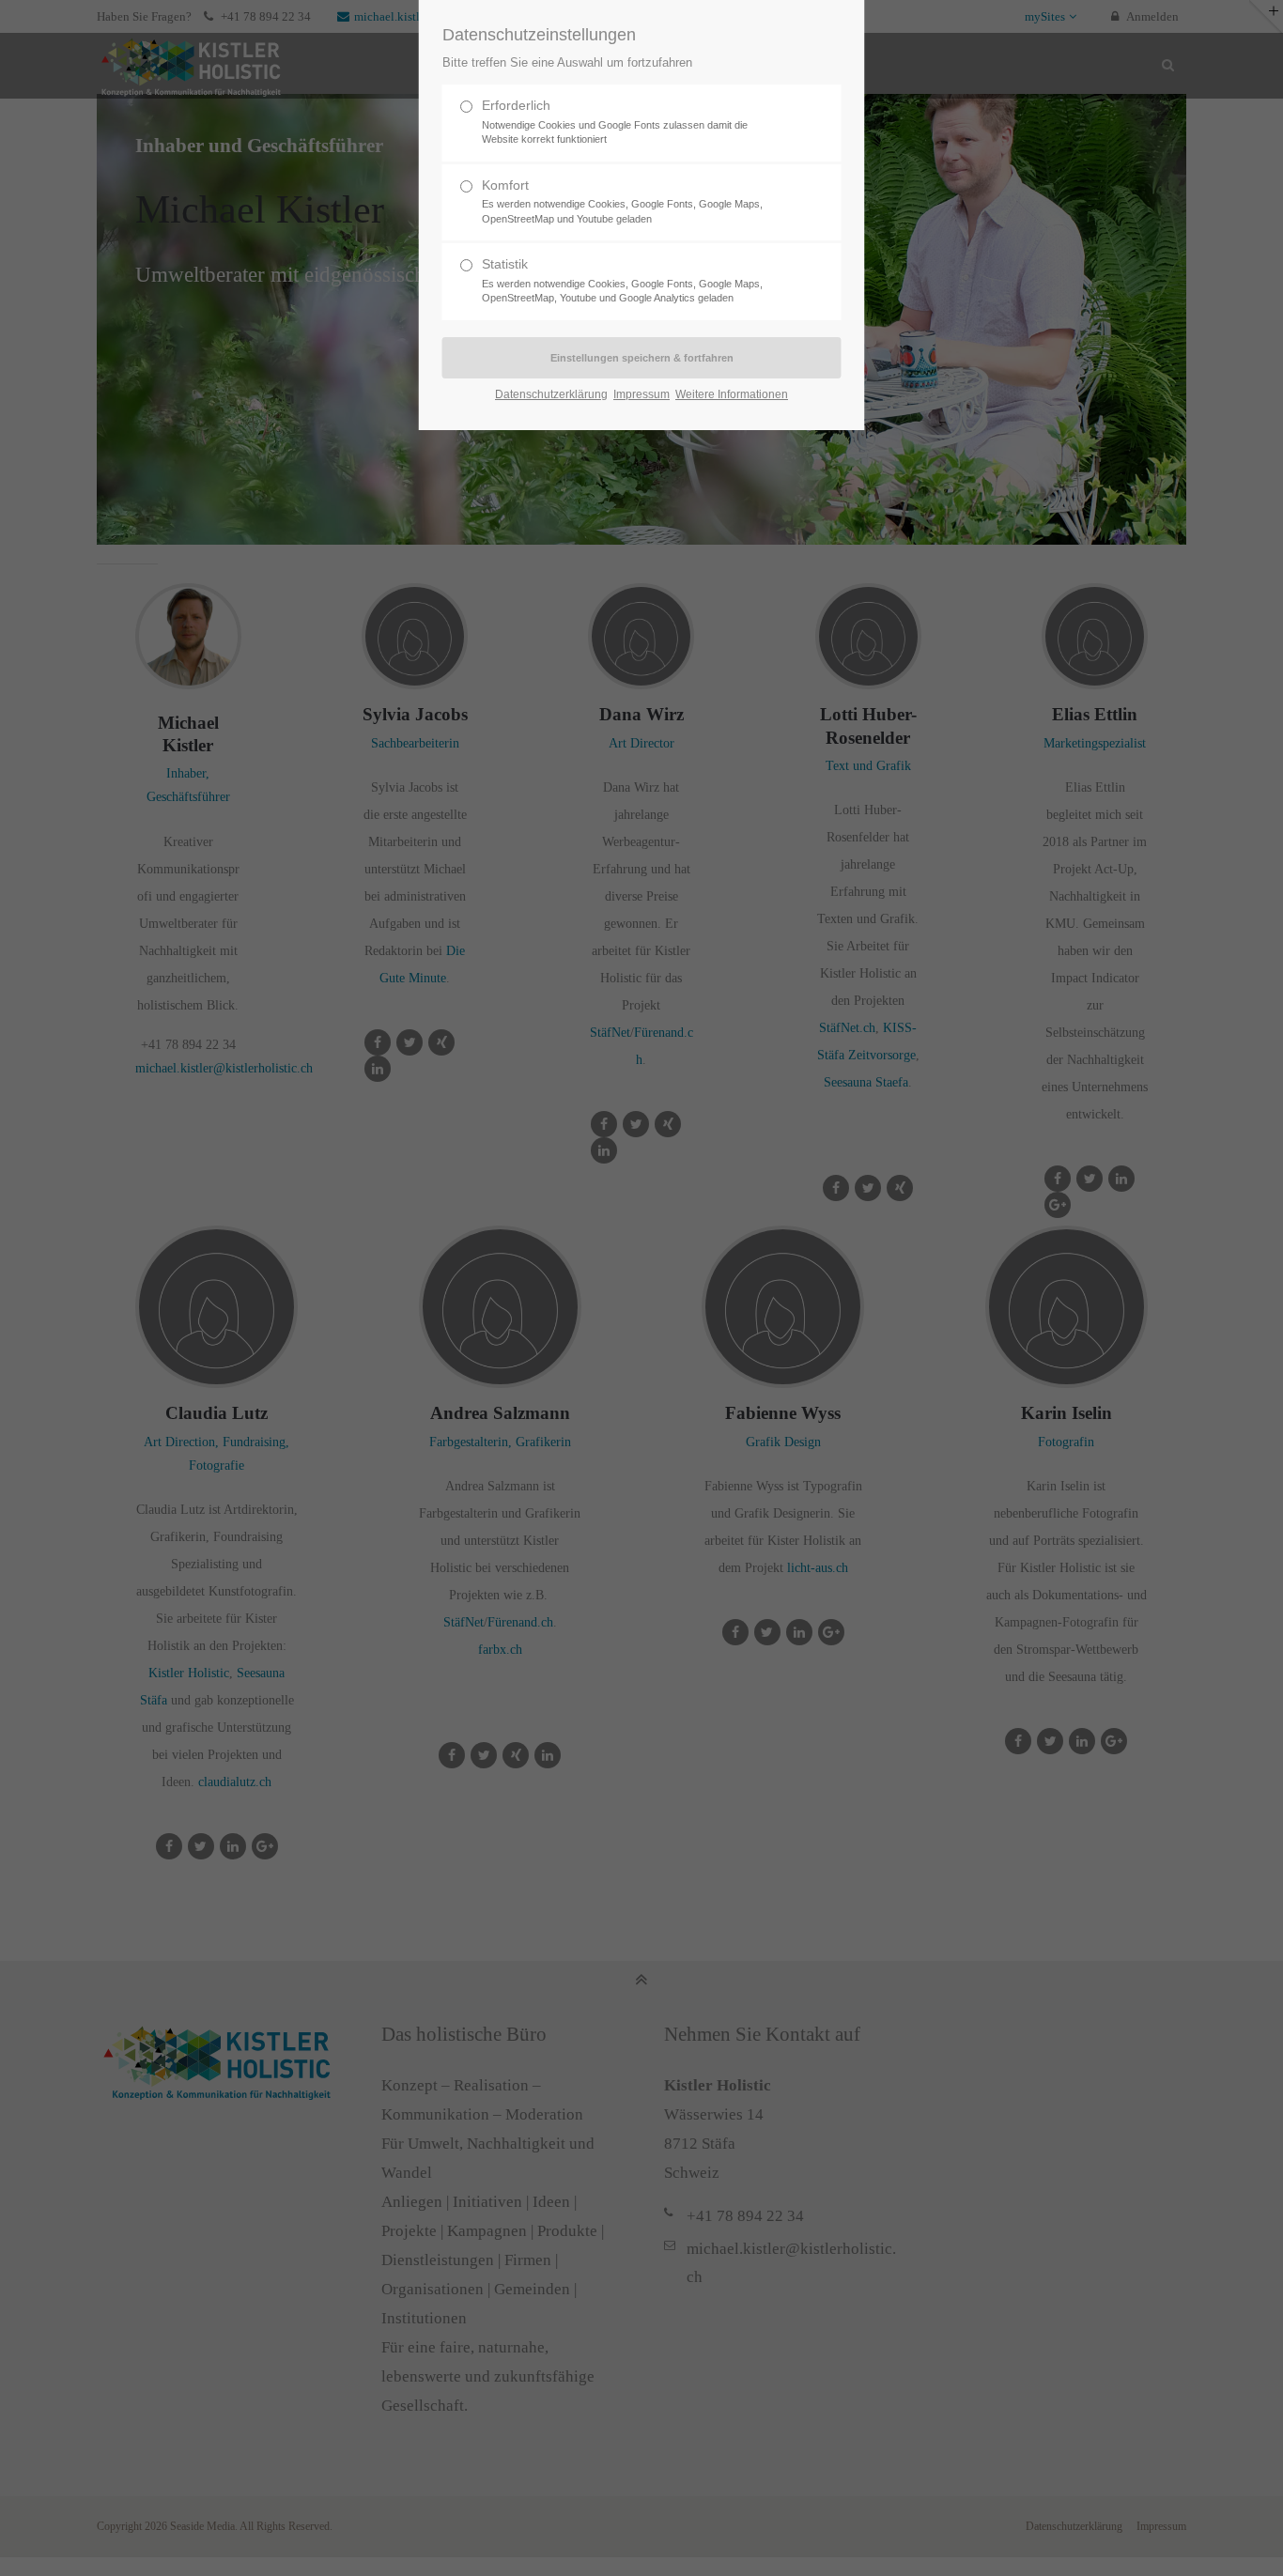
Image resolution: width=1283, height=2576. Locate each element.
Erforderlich (615, 121)
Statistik (622, 280)
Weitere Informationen (732, 394)
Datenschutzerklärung (551, 394)
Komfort (622, 201)
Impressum (641, 394)
